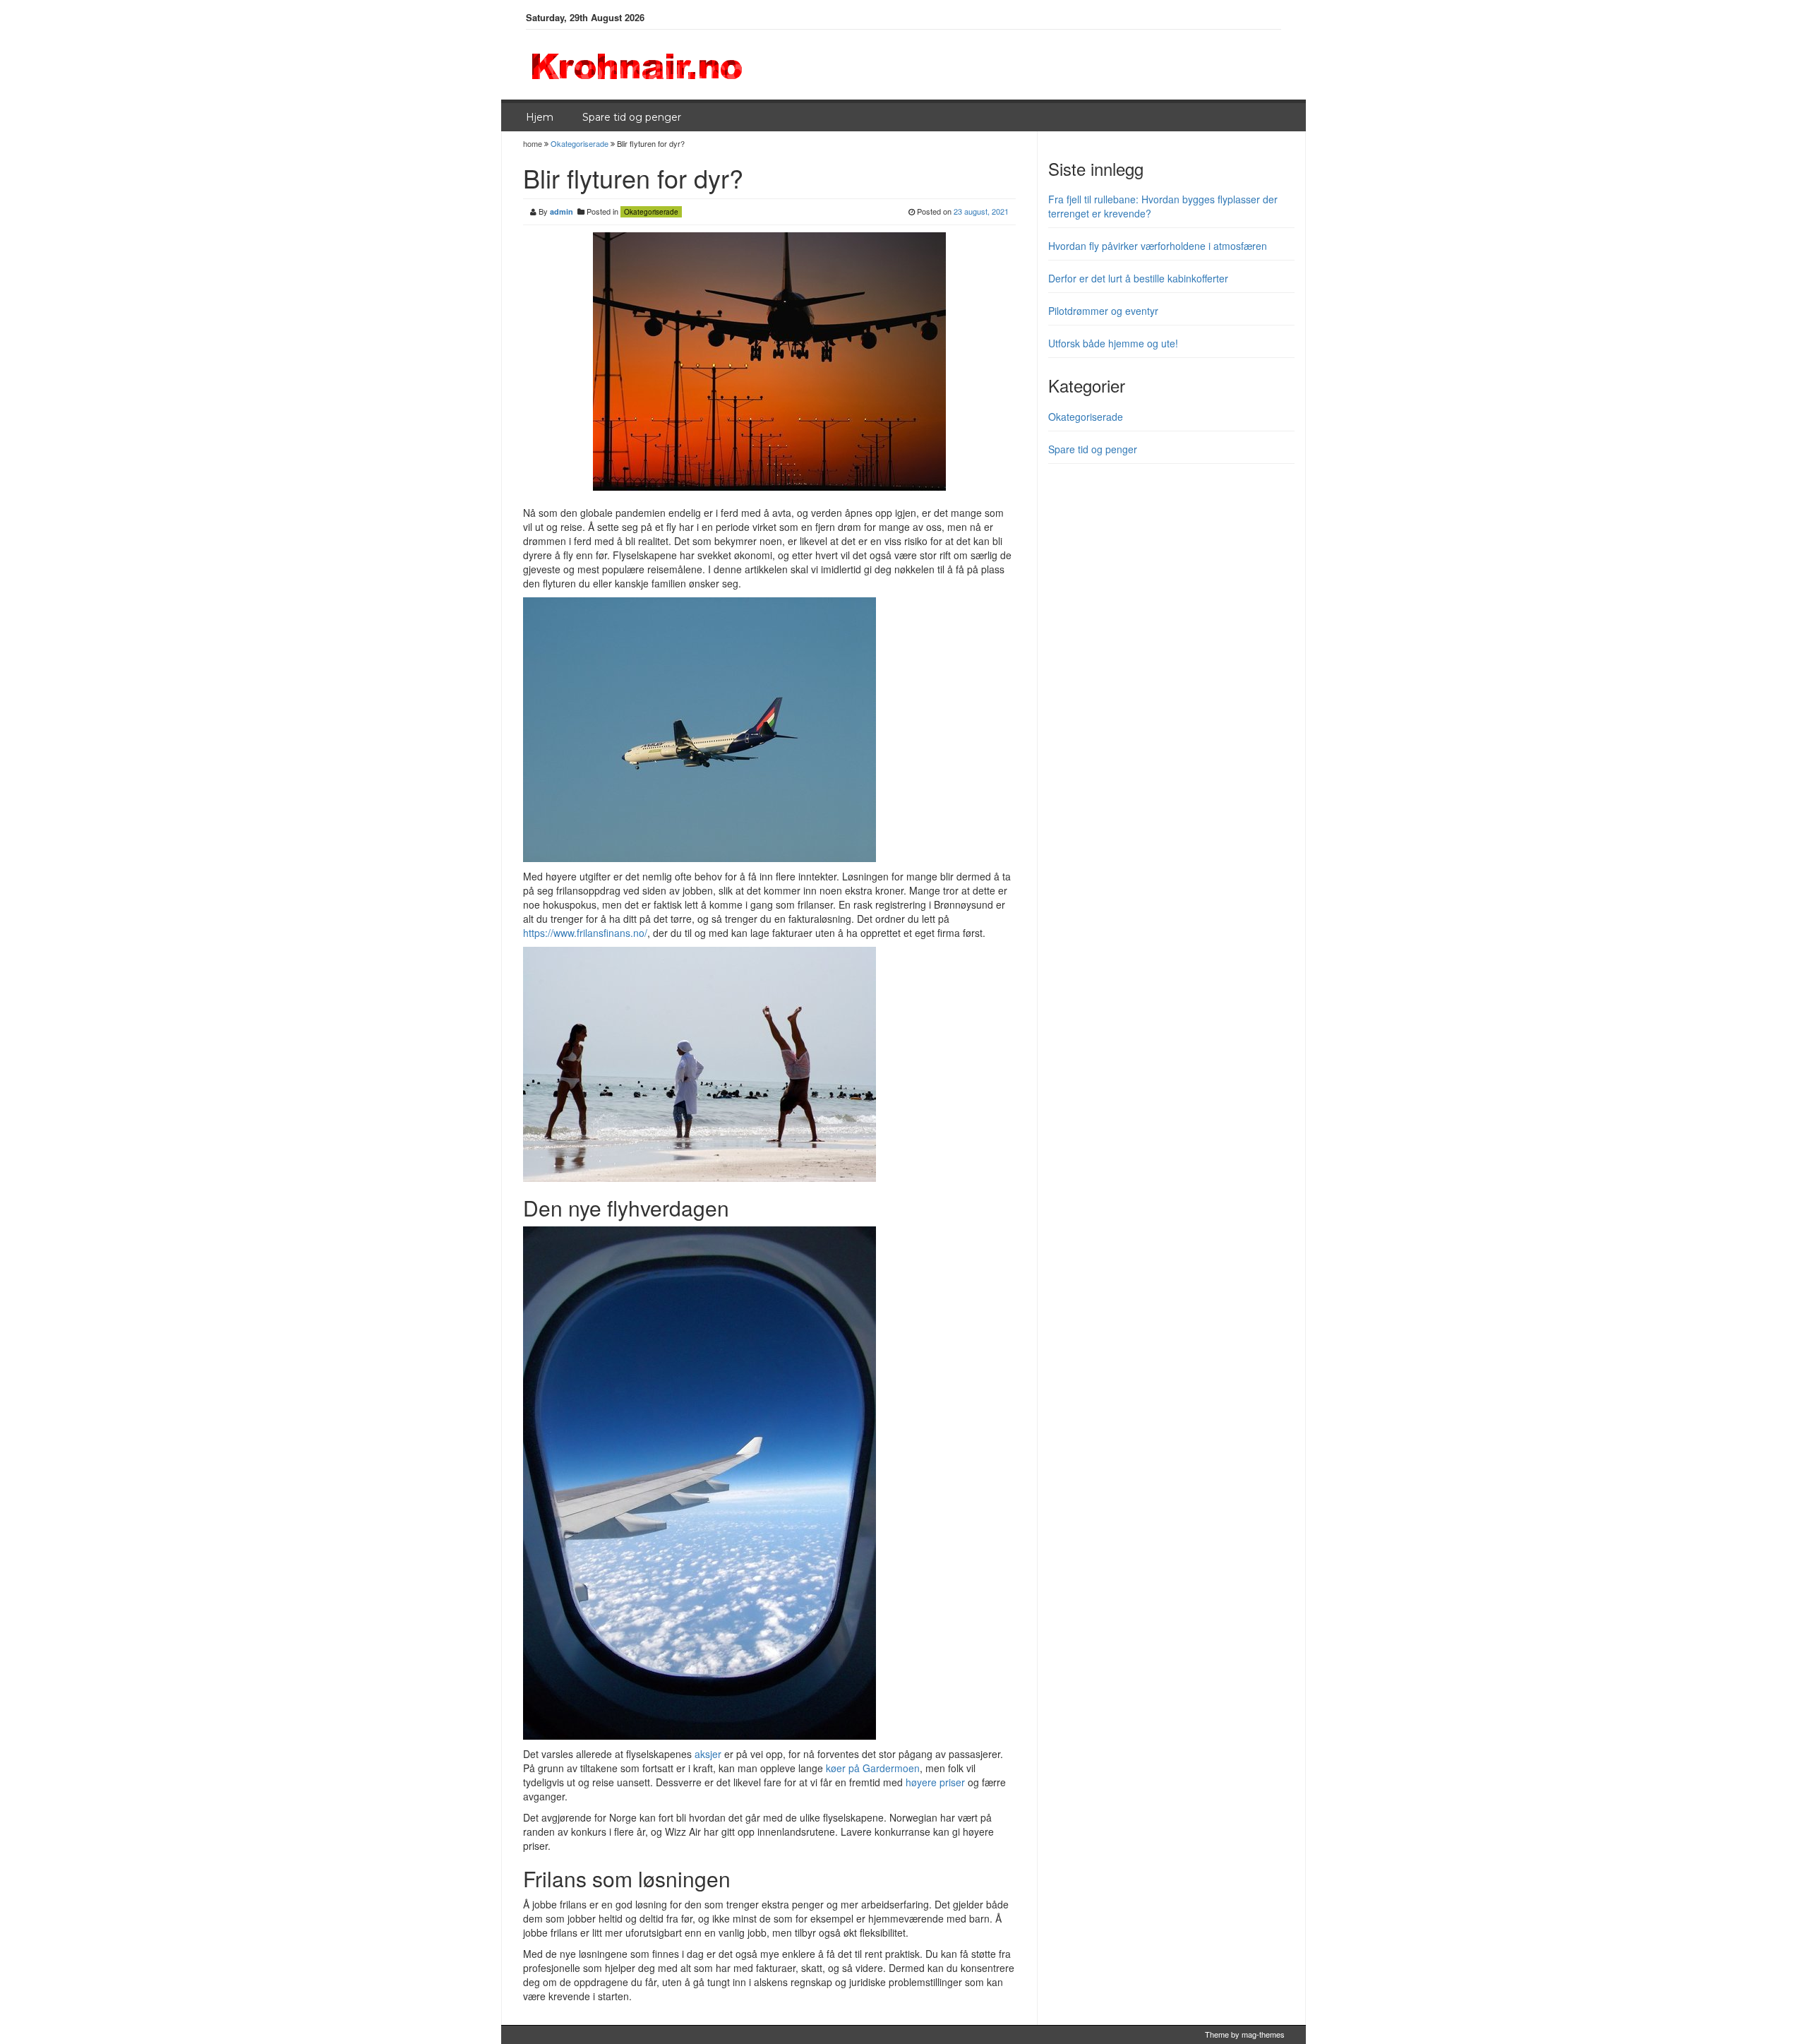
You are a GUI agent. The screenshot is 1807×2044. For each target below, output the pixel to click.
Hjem (540, 117)
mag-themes (1263, 2034)
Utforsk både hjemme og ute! (1113, 343)
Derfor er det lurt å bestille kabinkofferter (1138, 278)
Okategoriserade (580, 143)
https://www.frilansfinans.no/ (585, 933)
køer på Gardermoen (873, 1768)
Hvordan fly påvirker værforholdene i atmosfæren (1158, 246)
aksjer (708, 1754)
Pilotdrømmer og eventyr (1103, 311)
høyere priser (935, 1782)
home (534, 143)
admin (562, 211)
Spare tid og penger (632, 117)
